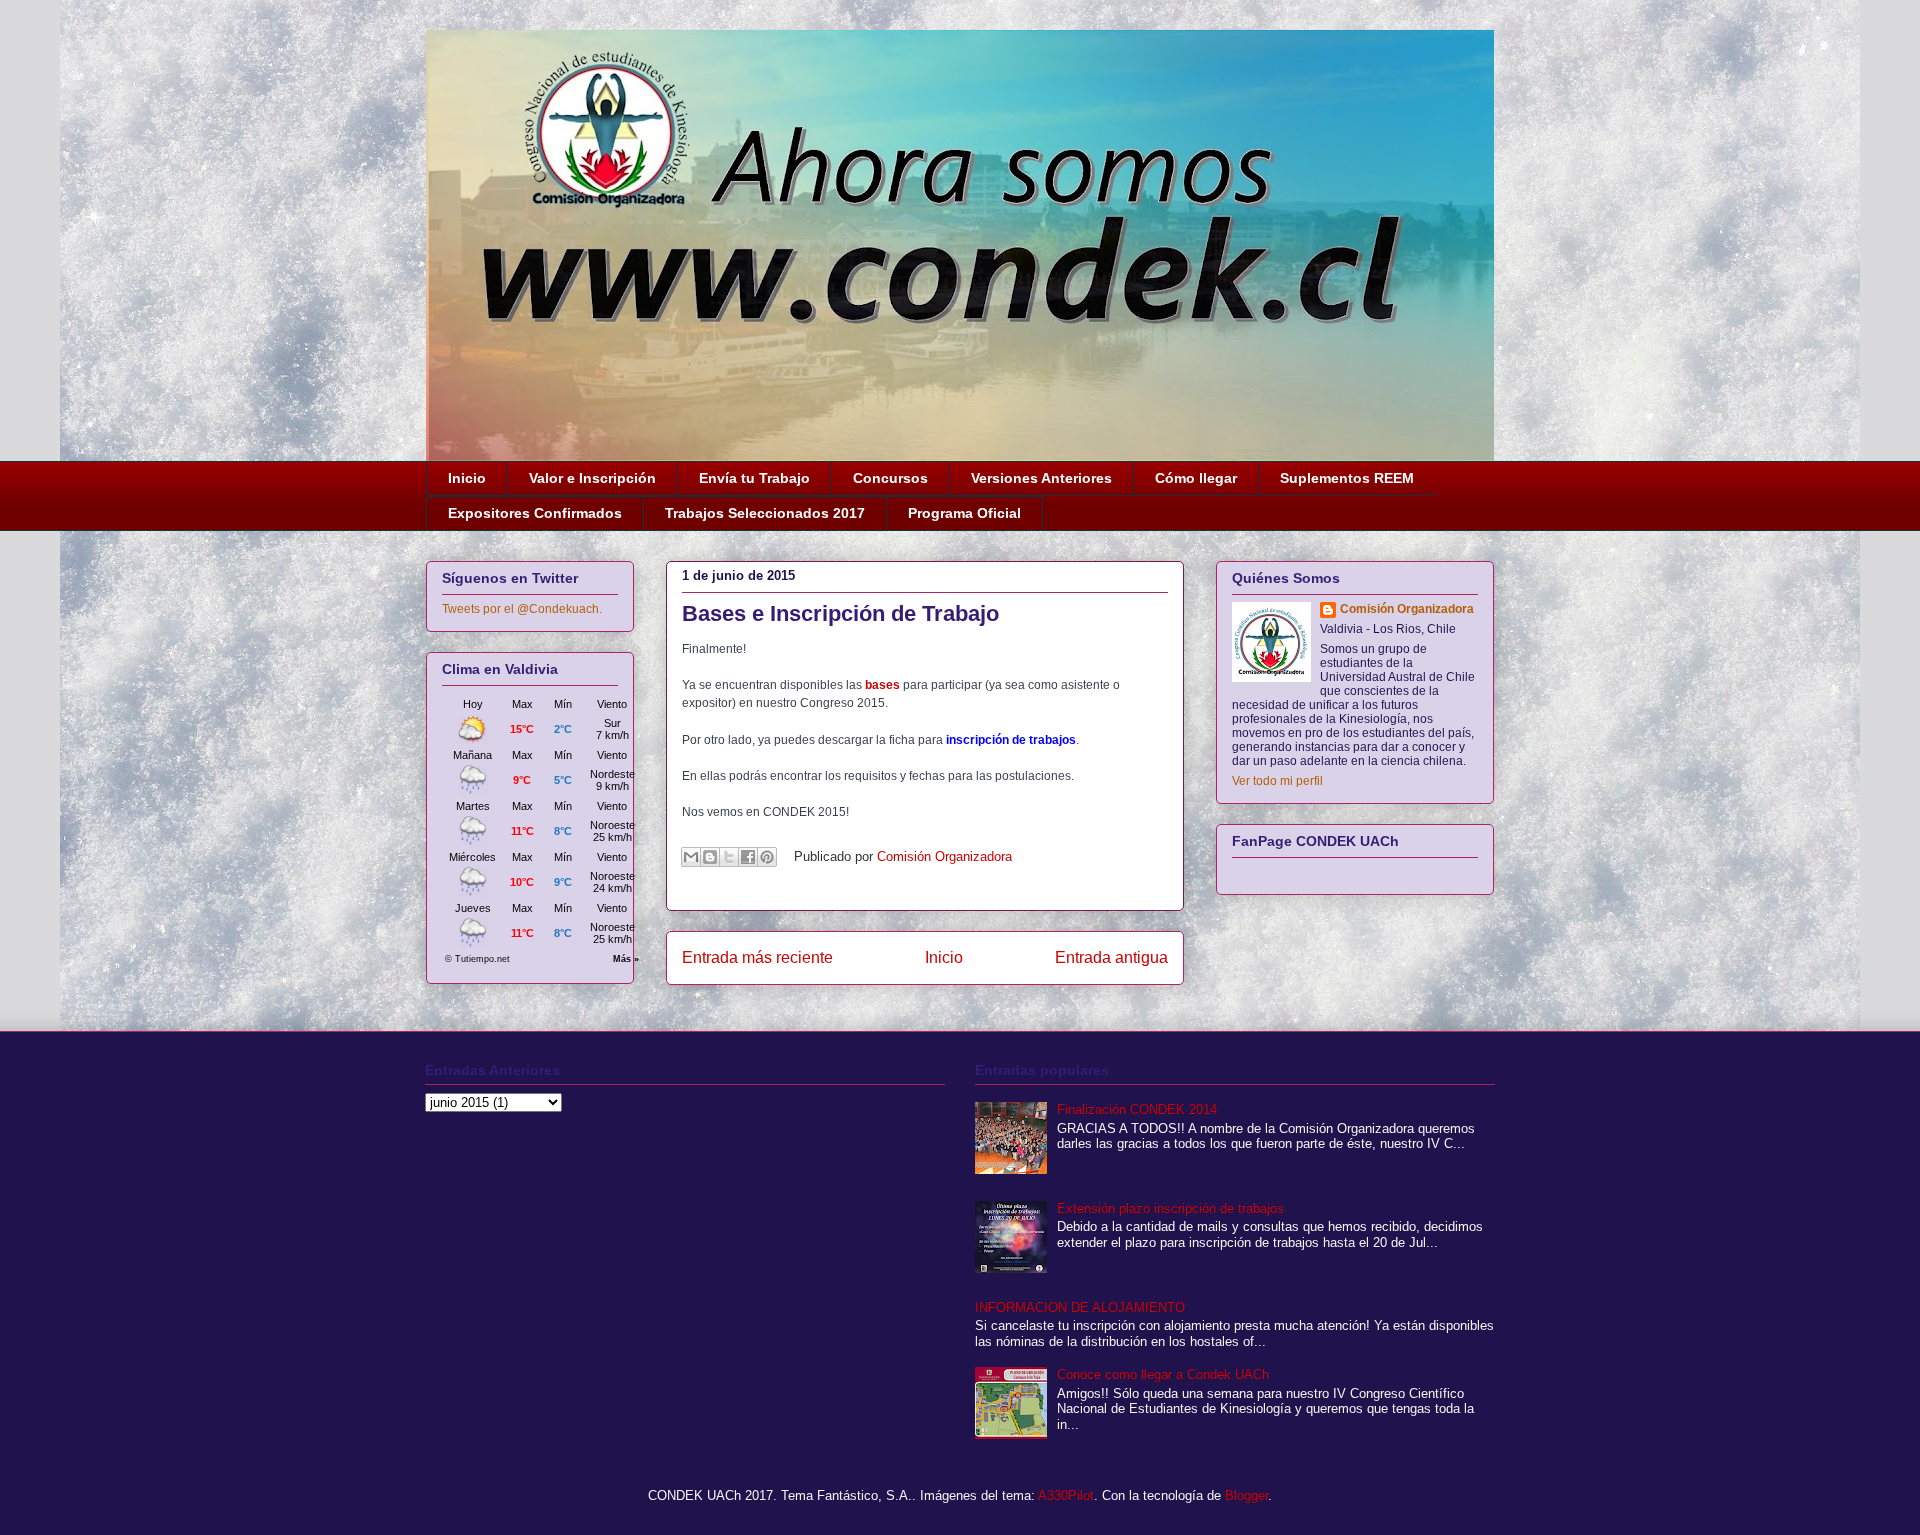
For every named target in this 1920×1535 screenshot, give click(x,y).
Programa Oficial (964, 513)
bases (882, 685)
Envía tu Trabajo (754, 478)
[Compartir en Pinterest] (767, 857)
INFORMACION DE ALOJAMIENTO (1080, 1307)
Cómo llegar (1196, 478)
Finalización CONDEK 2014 (1137, 1109)
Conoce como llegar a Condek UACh (1163, 1374)
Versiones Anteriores (1041, 478)
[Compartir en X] (729, 857)
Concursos (890, 478)
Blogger (1246, 1495)
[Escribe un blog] (710, 857)
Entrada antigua (1111, 957)
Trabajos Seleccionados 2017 (765, 513)
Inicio (467, 478)
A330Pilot (1066, 1495)
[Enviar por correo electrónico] (691, 857)
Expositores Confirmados (535, 513)
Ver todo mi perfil (1277, 781)
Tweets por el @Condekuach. (522, 609)
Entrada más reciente (757, 957)
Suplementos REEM (1347, 478)
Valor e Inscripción (592, 478)
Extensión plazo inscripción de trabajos (1170, 1208)
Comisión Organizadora (1407, 609)
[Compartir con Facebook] (748, 857)
